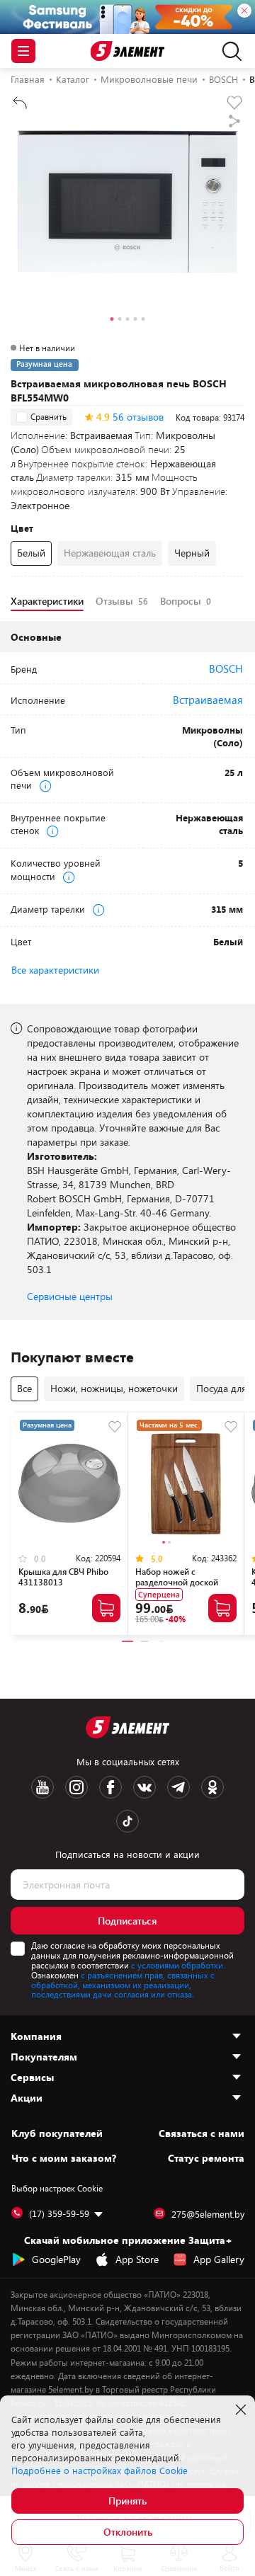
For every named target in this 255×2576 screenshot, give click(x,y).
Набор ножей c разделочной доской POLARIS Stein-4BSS (177, 1582)
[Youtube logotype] (42, 1787)
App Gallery (219, 2259)
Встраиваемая (208, 700)
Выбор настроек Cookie (57, 2188)
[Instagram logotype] (76, 1787)
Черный (192, 553)
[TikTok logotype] (127, 1821)
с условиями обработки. (178, 1965)
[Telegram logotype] (178, 1787)
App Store (137, 2259)
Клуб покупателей (57, 2133)
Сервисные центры (70, 1296)
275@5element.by (208, 2214)
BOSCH (226, 668)
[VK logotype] (144, 1787)
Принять (127, 2501)
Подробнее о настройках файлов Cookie (100, 2470)
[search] (228, 51)
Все (24, 1388)
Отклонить (128, 2532)
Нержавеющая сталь (110, 553)
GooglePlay (56, 2259)
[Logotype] (128, 51)
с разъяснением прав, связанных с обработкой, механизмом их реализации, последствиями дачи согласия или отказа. (123, 1985)
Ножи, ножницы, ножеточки (114, 1388)
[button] (112, 321)
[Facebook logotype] (110, 1787)
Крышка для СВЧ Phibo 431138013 (63, 1577)
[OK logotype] (212, 1787)
